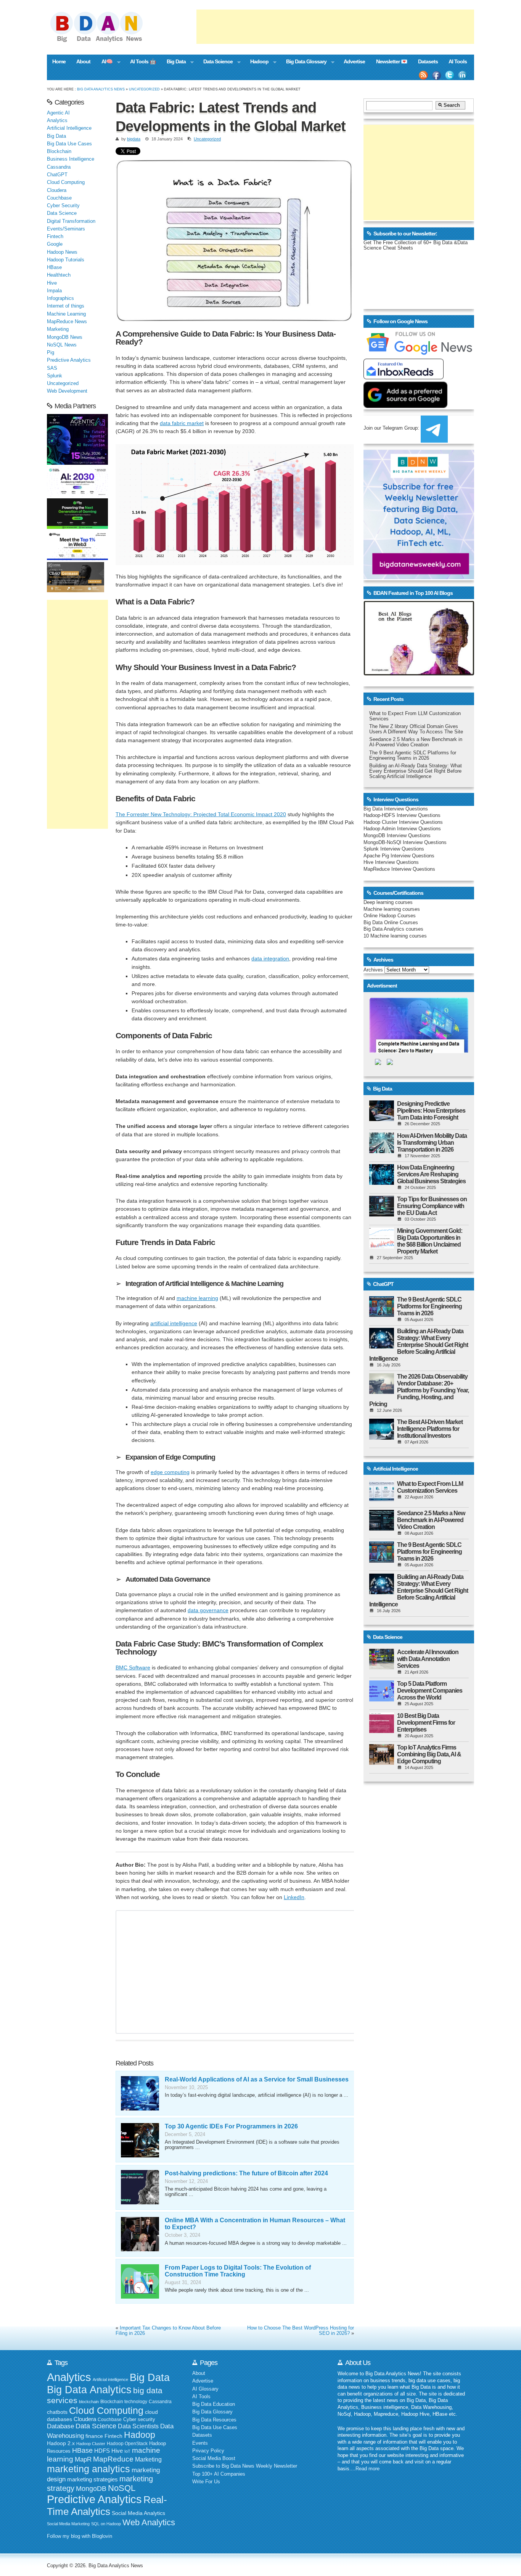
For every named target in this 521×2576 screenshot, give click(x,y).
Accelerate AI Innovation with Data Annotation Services (428, 1659)
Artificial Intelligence (69, 128)
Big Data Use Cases (69, 144)
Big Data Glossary (303, 62)
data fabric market (182, 423)
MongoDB (91, 2489)
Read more (367, 2469)
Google (55, 244)
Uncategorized (144, 89)
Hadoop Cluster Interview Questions (403, 822)
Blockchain (59, 151)
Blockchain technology (124, 2402)
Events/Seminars (66, 229)
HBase (54, 267)
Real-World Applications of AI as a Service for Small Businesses (257, 2079)
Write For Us (206, 2482)
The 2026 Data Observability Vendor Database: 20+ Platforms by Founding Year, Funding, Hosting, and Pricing (419, 1390)
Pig (51, 353)
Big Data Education (214, 2404)
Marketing (58, 329)
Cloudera (57, 190)
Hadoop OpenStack (127, 2444)
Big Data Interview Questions (396, 809)
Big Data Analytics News (101, 89)
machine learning (197, 1298)
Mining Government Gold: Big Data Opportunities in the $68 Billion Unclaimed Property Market (430, 1241)
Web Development (67, 391)
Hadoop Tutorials (66, 260)
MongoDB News (65, 337)
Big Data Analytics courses (393, 929)
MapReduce (113, 2459)
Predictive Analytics (69, 360)
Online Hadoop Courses (390, 916)
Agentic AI (58, 113)
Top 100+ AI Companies (219, 2474)
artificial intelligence (174, 1323)
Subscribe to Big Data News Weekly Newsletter (245, 2466)
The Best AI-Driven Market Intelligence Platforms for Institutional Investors (430, 1429)
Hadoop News (62, 252)
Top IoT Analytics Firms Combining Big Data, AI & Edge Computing (429, 1754)
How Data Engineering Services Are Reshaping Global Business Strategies (431, 1174)
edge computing (170, 1472)
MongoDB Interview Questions (397, 836)
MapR (83, 2459)
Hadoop (256, 62)
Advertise (354, 61)
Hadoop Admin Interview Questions (402, 829)
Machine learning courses (392, 909)
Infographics (60, 298)
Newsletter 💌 (392, 61)
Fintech (55, 237)
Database (60, 2426)
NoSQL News (62, 345)
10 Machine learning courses (395, 936)
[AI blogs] (419, 675)
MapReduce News (67, 322)
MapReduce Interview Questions (399, 869)
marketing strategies (92, 2479)
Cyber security (139, 2420)
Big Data (174, 62)
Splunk (55, 376)
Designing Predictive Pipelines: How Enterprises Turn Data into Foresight (431, 1111)
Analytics (57, 121)
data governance (208, 1610)
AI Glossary (205, 2389)
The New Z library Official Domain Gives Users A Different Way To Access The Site (416, 729)
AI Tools (458, 61)
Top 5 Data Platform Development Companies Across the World (430, 1691)
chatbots (57, 2412)
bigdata (134, 139)
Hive (52, 283)
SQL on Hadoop (106, 2524)
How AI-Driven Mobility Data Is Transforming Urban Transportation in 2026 (432, 1143)
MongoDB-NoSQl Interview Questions (405, 843)
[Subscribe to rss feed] (423, 75)
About (83, 61)
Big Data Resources (214, 2420)
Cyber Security (63, 206)
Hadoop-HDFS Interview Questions (402, 815)
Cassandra (59, 167)
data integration (270, 959)
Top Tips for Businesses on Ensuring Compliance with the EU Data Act (432, 1206)
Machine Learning (66, 314)
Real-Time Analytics (107, 2506)
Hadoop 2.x (61, 2443)
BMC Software (133, 1667)
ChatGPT (57, 175)
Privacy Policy (208, 2451)
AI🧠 (104, 62)
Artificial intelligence (110, 2379)
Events (200, 2443)
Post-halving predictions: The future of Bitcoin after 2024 (246, 2173)
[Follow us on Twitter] (450, 75)
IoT (127, 2451)
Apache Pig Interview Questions (399, 856)
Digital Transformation (71, 221)
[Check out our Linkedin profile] (463, 75)
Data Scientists (138, 2426)
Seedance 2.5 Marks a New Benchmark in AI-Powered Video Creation (416, 742)
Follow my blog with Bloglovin (80, 2536)
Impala (54, 291)
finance (94, 2436)
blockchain (89, 2402)
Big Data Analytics (89, 2390)
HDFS (102, 2451)
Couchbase (59, 198)
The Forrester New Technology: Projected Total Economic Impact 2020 (201, 814)
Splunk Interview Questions (394, 849)
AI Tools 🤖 (143, 61)
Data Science (215, 62)
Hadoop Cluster (91, 2444)
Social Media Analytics (138, 2513)
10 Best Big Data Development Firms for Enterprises (426, 1723)
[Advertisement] (335, 27)
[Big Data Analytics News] (105, 41)
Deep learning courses (388, 902)
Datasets (428, 61)
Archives (373, 970)
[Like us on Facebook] (436, 75)
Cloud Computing (66, 182)
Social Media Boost (214, 2458)
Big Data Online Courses (391, 923)
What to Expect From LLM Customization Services (430, 1487)
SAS (52, 368)
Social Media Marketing (68, 2524)
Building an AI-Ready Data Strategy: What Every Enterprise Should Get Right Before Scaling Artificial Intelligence (416, 771)
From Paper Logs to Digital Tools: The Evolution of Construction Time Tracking (238, 2271)
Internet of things (66, 306)
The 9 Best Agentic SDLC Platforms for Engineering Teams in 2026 (413, 756)
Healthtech (59, 275)
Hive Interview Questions (391, 862)
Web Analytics (149, 2522)
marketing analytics (88, 2469)
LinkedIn (294, 1897)
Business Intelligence (71, 159)
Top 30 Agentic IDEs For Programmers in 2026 (231, 2126)
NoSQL (122, 2488)
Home (59, 61)
